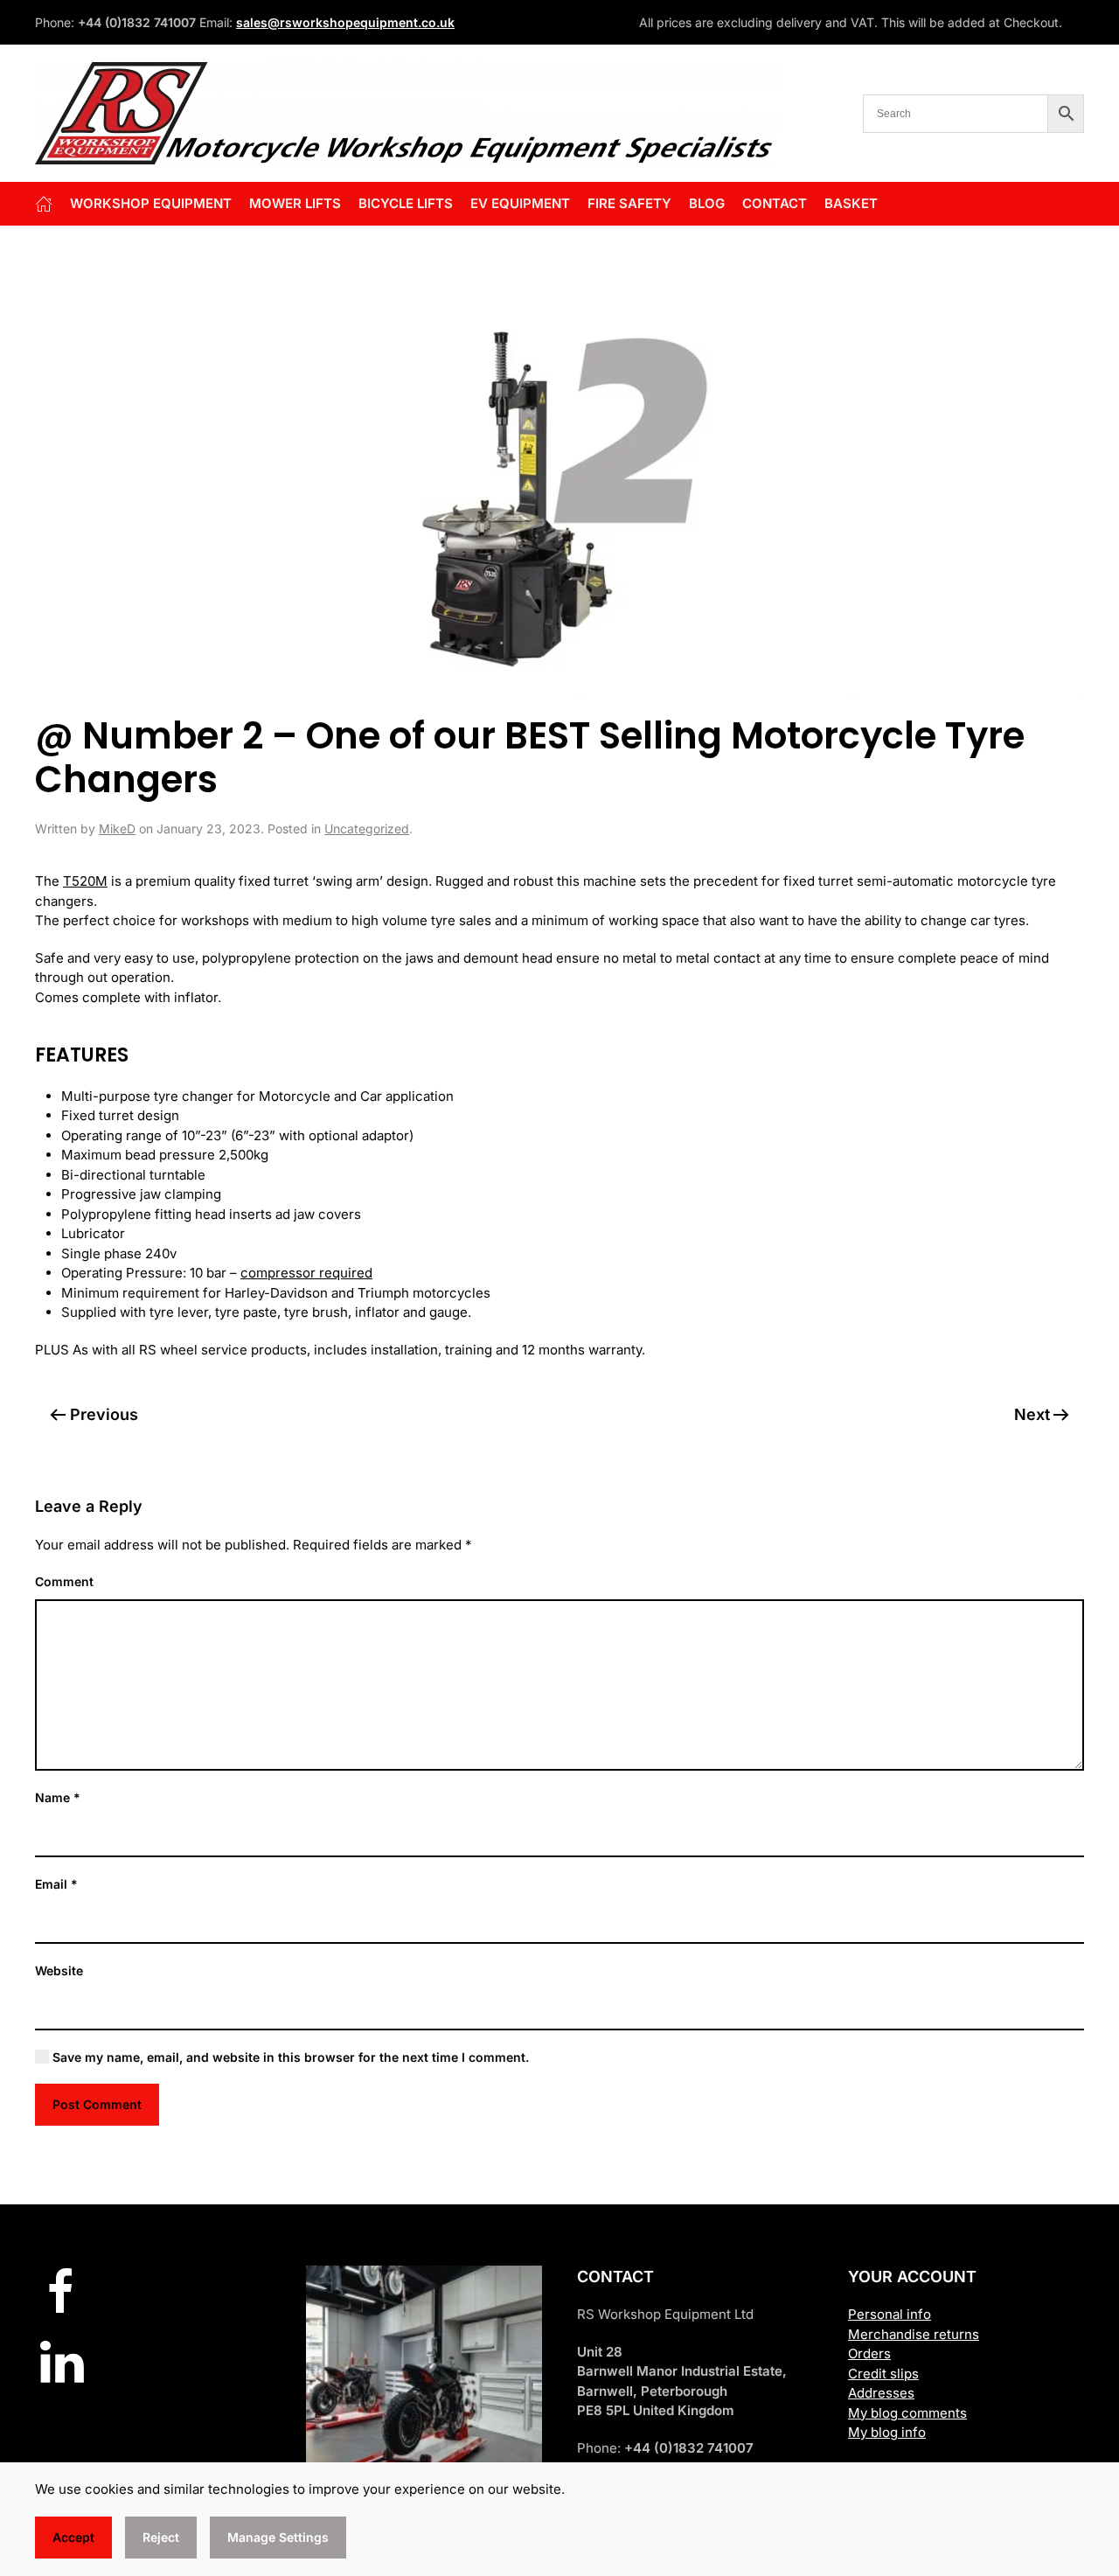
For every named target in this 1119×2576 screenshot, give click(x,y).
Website (59, 1970)
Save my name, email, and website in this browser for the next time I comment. (289, 2057)
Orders (869, 2353)
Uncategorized (367, 828)
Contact (775, 203)
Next (1032, 1414)
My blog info (887, 2432)
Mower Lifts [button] (295, 203)
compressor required (306, 1273)
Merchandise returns (914, 2334)
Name (58, 1797)
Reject (161, 2537)
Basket (851, 203)
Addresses (881, 2393)
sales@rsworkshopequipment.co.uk (345, 22)
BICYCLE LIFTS (406, 203)
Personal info (890, 2314)
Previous (104, 1414)
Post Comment (97, 2104)
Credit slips (883, 2374)
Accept (73, 2537)
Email (56, 1884)
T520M (85, 881)
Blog (707, 203)
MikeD (117, 828)
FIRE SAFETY (629, 203)
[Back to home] (407, 113)
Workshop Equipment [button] (151, 203)
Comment (64, 1581)
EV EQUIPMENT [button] (520, 203)
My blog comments (907, 2413)
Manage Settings (278, 2537)
